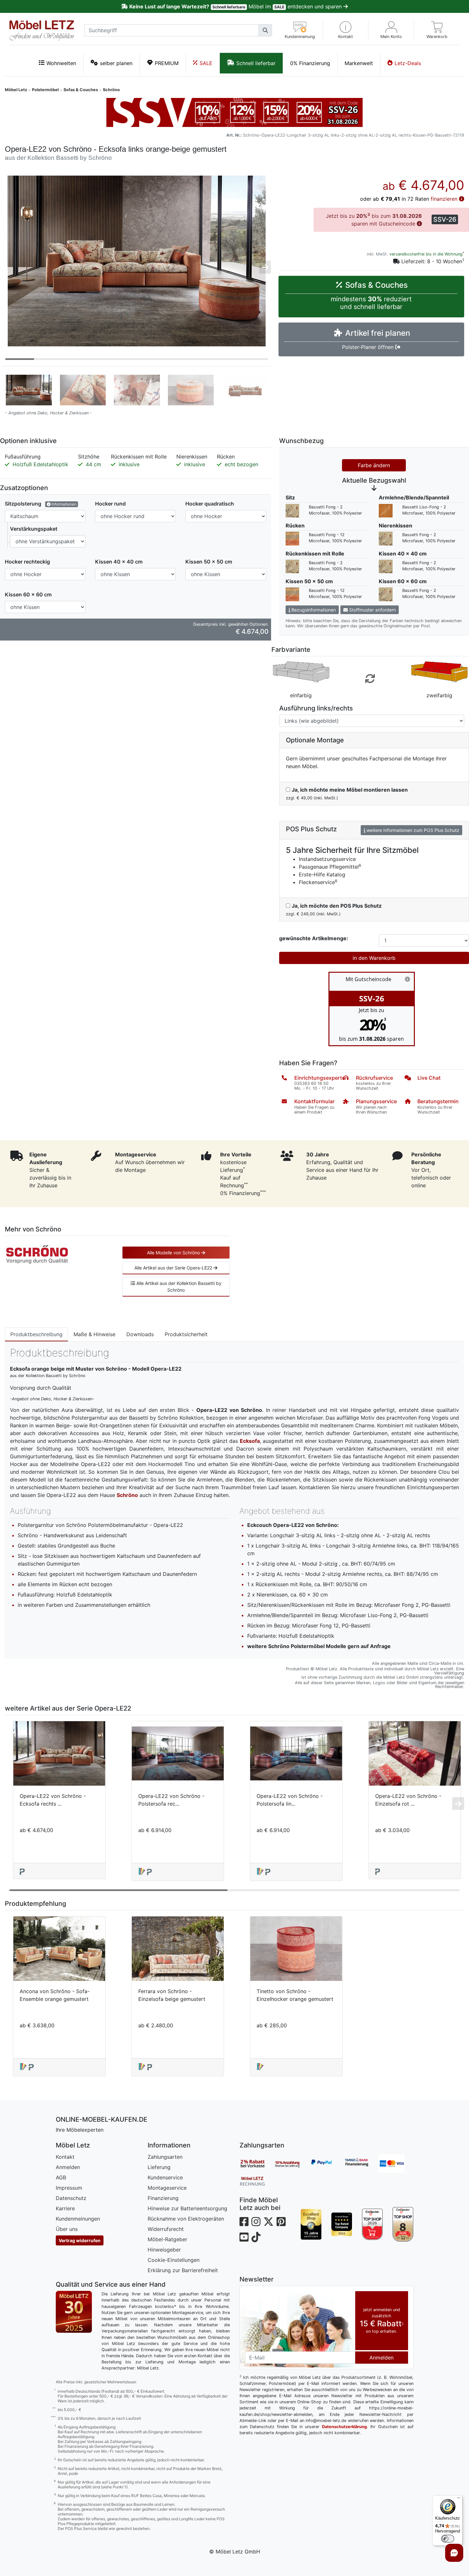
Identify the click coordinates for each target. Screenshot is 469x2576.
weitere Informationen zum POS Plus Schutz (412, 830)
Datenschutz (71, 2198)
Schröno (111, 90)
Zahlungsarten (165, 2157)
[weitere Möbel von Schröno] (37, 1254)
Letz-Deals (408, 63)
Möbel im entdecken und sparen (236, 6)
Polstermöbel (45, 90)
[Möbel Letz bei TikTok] (256, 2237)
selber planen (116, 63)
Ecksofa (250, 1441)
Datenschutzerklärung (344, 2427)
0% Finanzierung (310, 63)
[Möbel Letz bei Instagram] (256, 2222)
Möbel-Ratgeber (167, 2239)
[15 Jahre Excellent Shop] (311, 2224)
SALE (206, 63)
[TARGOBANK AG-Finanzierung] (361, 2164)
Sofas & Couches (81, 90)
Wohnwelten (61, 63)
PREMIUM (167, 63)
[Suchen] (265, 30)
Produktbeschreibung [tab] (36, 1334)
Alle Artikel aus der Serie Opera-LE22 (174, 1268)
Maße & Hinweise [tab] (94, 1334)
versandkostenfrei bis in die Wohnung (426, 254)
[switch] (448, 2539)
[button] (346, 30)
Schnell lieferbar (256, 63)
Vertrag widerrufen (80, 2240)
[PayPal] (327, 2164)
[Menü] (459, 2499)
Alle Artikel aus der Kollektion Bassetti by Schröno (178, 1287)
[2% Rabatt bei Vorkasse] (257, 2164)
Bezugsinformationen (313, 610)
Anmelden (68, 2167)
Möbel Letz (16, 90)
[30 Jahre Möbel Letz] (74, 2311)
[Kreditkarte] (396, 2164)
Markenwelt (359, 63)
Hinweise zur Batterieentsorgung (187, 2208)
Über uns (67, 2229)
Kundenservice (165, 2177)
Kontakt (65, 2157)
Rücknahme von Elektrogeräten (186, 2219)
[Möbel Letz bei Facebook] (244, 2222)
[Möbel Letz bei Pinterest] (281, 2222)
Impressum (69, 2188)
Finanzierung (163, 2198)
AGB (61, 2177)
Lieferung (159, 2167)
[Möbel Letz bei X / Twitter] (269, 2222)
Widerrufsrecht (166, 2229)
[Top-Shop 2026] (372, 2224)
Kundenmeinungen (78, 2219)
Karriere (65, 2208)
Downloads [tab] (140, 1334)
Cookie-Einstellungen (174, 2260)
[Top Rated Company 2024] (342, 2224)
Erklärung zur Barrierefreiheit (183, 2270)
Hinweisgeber (164, 2250)
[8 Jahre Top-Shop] (403, 2224)
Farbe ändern (374, 465)
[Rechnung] (257, 2181)
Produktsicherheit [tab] (186, 1334)
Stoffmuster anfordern (372, 610)
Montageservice (167, 2188)
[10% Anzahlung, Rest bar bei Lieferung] (292, 2164)
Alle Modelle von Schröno (174, 1253)
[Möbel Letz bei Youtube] (244, 2237)
